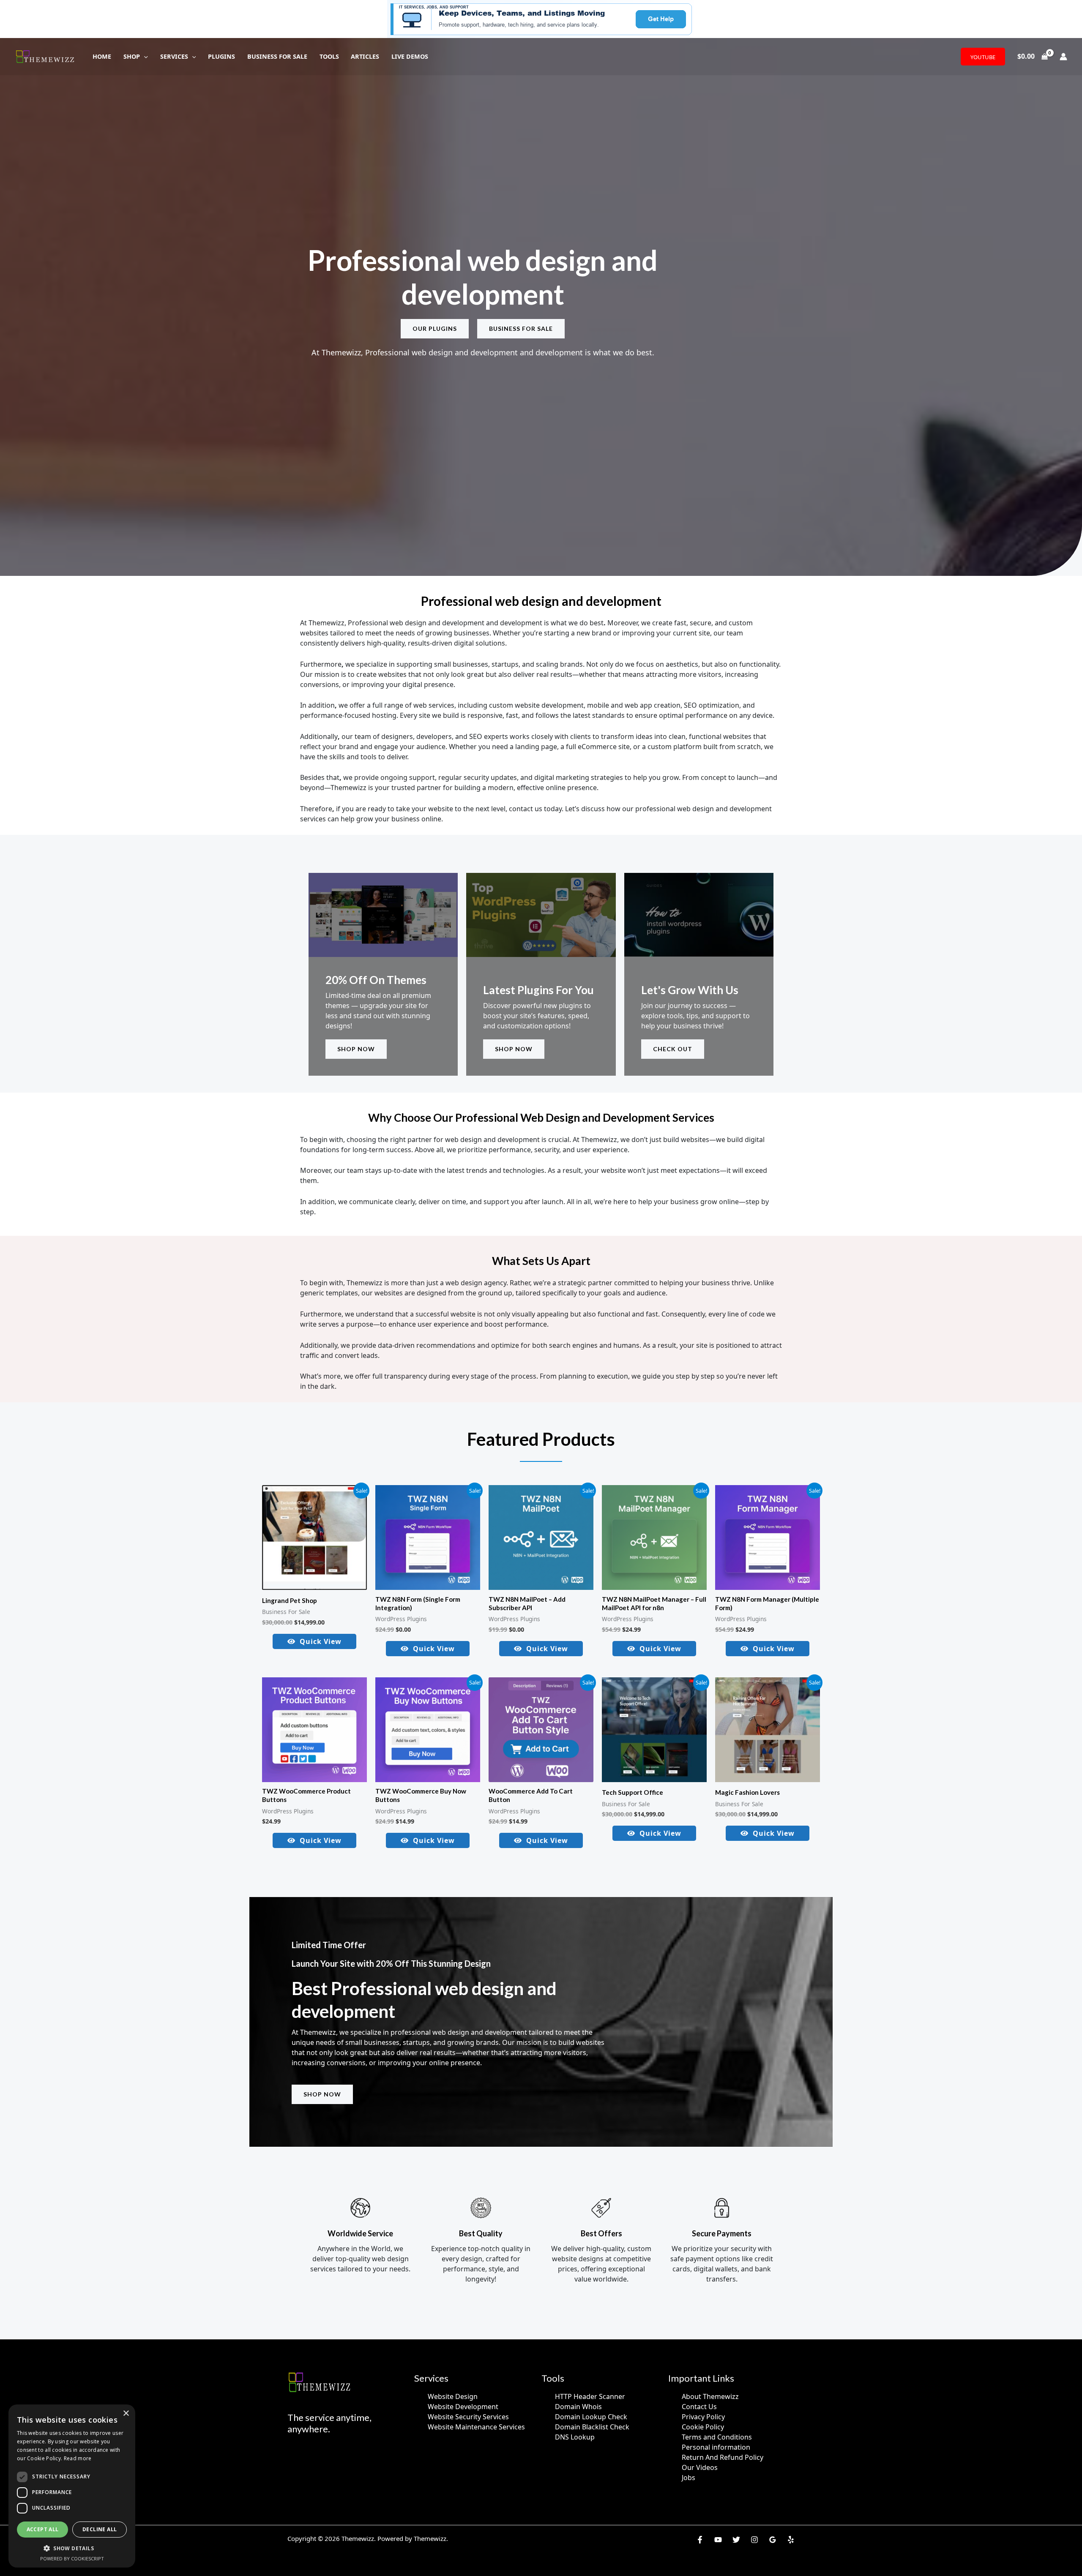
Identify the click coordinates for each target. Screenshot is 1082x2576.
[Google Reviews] (773, 2540)
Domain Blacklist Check (592, 2427)
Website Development (463, 2407)
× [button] (126, 2414)
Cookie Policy (703, 2427)
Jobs (689, 2478)
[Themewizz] (46, 56)
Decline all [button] (100, 2529)
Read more (78, 2458)
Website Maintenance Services (476, 2427)
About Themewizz (710, 2396)
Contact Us (699, 2407)
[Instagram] (754, 2540)
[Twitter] (736, 2540)
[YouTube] (718, 2540)
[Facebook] (700, 2540)
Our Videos (700, 2467)
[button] (144, 56)
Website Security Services (468, 2417)
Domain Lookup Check (591, 2417)
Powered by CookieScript (72, 2558)
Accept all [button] (43, 2529)
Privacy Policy (703, 2417)
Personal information (716, 2447)
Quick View (321, 1641)
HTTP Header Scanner (590, 2396)
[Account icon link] (1063, 57)
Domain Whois (578, 2407)
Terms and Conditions (717, 2437)
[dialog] (72, 2486)
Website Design (453, 2396)
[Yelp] (791, 2540)
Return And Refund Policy (723, 2457)
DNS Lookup (575, 2437)
